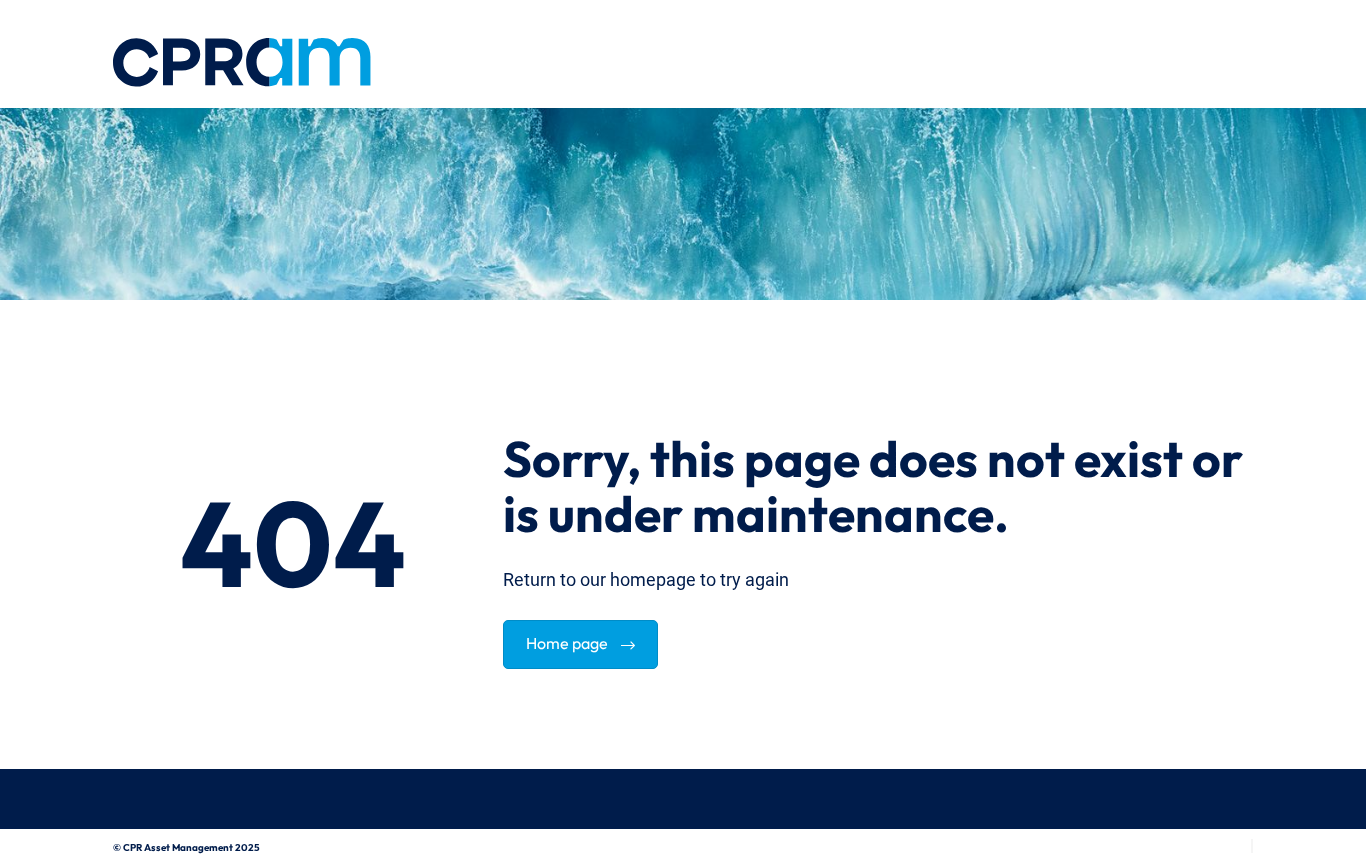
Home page (568, 641)
